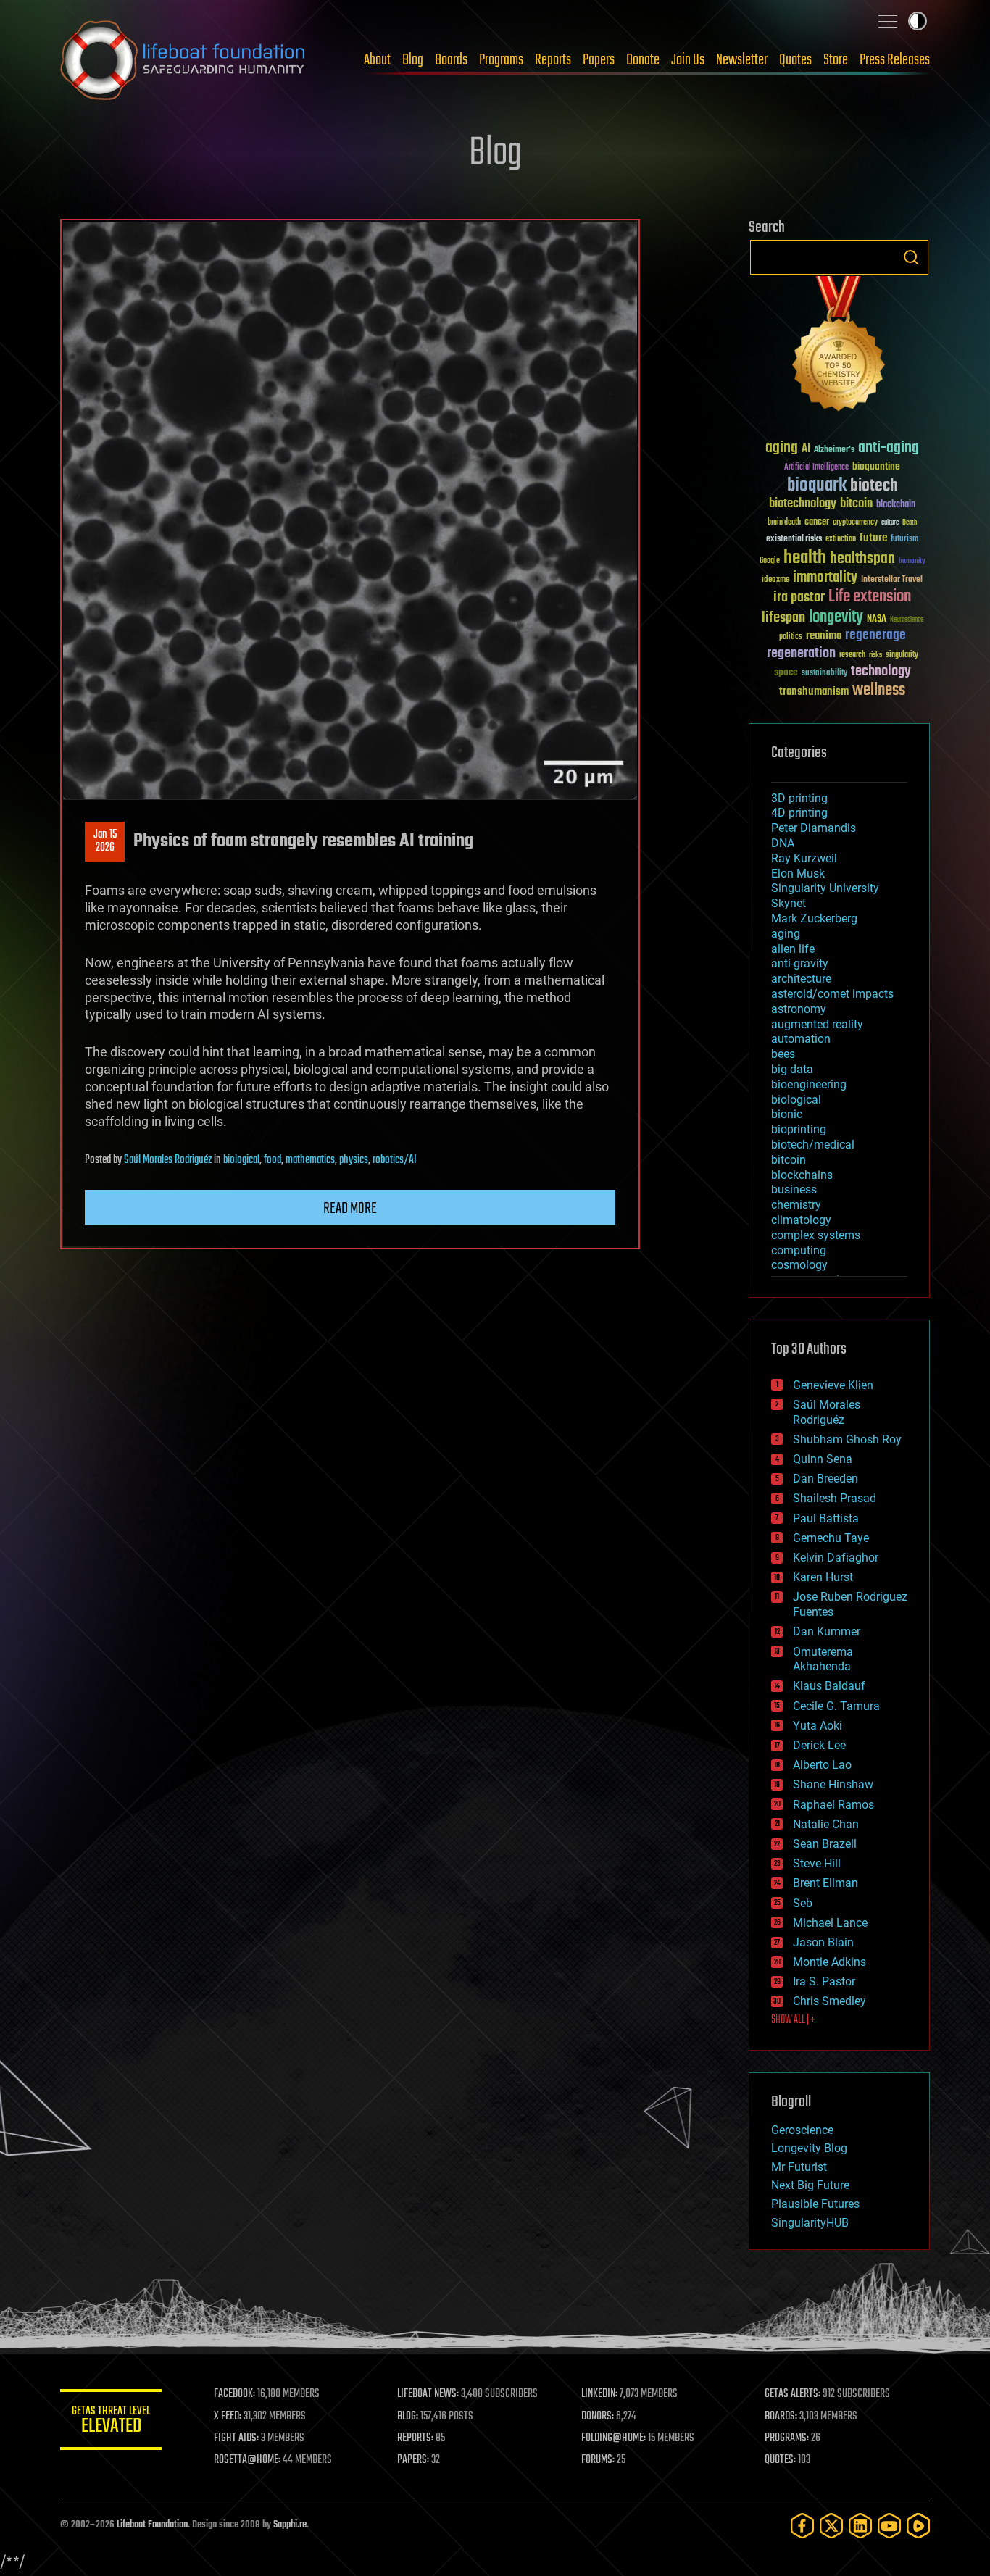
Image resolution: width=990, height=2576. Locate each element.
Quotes (795, 60)
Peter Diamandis (814, 828)
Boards (451, 60)
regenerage (875, 635)
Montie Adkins (829, 1962)
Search (911, 257)
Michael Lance (830, 1923)
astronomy (799, 1009)
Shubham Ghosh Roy (847, 1439)
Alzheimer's (834, 450)
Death (910, 523)
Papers (599, 60)
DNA (783, 843)
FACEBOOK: (234, 2394)
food (273, 1160)
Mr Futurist (799, 2167)
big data (792, 1069)
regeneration (801, 653)
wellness (879, 691)
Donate (643, 60)
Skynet (789, 903)
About (377, 60)
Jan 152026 (105, 841)
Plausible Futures (815, 2204)
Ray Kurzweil (804, 858)
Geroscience (802, 2130)
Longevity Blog (809, 2148)
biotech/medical (813, 1145)
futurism (904, 540)
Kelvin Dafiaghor (836, 1558)
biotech (874, 486)
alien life (793, 949)
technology (881, 672)
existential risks (794, 539)
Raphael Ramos (833, 1805)
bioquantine (876, 466)
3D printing (799, 798)
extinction (841, 539)
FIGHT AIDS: (236, 2438)
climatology (801, 1220)
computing (799, 1250)
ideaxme (775, 580)
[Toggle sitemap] (888, 21)
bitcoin (856, 504)
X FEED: (228, 2417)
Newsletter (742, 60)
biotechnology (803, 504)
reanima (824, 636)
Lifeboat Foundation (152, 2525)
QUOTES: (780, 2460)
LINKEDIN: (599, 2394)
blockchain (896, 505)
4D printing (799, 813)
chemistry (796, 1205)
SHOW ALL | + (793, 2020)
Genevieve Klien (833, 1385)
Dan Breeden (825, 1479)
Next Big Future (810, 2185)
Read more (350, 1209)
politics (791, 637)
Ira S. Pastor (824, 1981)
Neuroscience (907, 621)
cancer (817, 522)
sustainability (824, 674)
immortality (825, 578)
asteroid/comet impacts (832, 994)
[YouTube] (889, 2526)
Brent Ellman (825, 1883)
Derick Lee (819, 1745)
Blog (413, 60)
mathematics (310, 1160)
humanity (912, 562)
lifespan (783, 618)
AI (806, 450)
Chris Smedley (829, 2001)
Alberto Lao (822, 1765)
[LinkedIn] (860, 2526)
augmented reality (817, 1024)
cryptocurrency (855, 523)
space (786, 672)
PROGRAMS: (787, 2438)
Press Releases (895, 60)
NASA (877, 620)
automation (801, 1039)
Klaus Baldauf (829, 1686)
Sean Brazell (825, 1844)
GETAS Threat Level (111, 2422)
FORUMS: (598, 2460)
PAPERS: (413, 2460)
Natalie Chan (826, 1824)
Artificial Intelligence (816, 468)
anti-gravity (800, 963)
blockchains (802, 1175)
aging (782, 448)
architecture (801, 979)
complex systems (816, 1235)
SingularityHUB (810, 2223)
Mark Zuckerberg (814, 918)
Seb (803, 1903)
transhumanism (814, 692)
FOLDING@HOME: (613, 2438)
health (805, 558)
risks (875, 655)
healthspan (862, 559)
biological (241, 1160)
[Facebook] (802, 2526)
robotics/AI (395, 1160)
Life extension (870, 597)
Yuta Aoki (818, 1726)
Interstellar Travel (892, 580)
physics (354, 1160)
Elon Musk (798, 874)
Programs (501, 60)
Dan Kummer (827, 1631)
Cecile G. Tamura (836, 1706)
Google (770, 561)
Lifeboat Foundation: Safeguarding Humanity (183, 60)
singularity (902, 655)
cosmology (799, 1265)
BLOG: (408, 2417)
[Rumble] (918, 2526)
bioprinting (799, 1129)
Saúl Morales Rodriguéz (168, 1160)
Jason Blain (823, 1942)
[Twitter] (831, 2526)
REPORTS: (415, 2438)
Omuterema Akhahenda (823, 1659)
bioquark (817, 486)
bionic (787, 1114)
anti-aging (889, 448)
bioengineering (809, 1084)
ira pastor (799, 597)
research (852, 655)
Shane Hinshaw (833, 1784)
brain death (784, 523)
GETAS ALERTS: (793, 2394)
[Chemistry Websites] (839, 347)
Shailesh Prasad (835, 1498)
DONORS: (598, 2417)
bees (783, 1054)
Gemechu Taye (831, 1538)
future (873, 538)
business (794, 1189)
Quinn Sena (823, 1459)
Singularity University (825, 888)
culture (890, 523)
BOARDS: (781, 2417)
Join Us (688, 60)
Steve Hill (817, 1863)
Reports (553, 60)
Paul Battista (826, 1518)
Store (836, 60)
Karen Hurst (823, 1577)
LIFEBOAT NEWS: (428, 2394)
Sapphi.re (290, 2525)
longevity (836, 617)
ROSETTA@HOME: (247, 2460)
